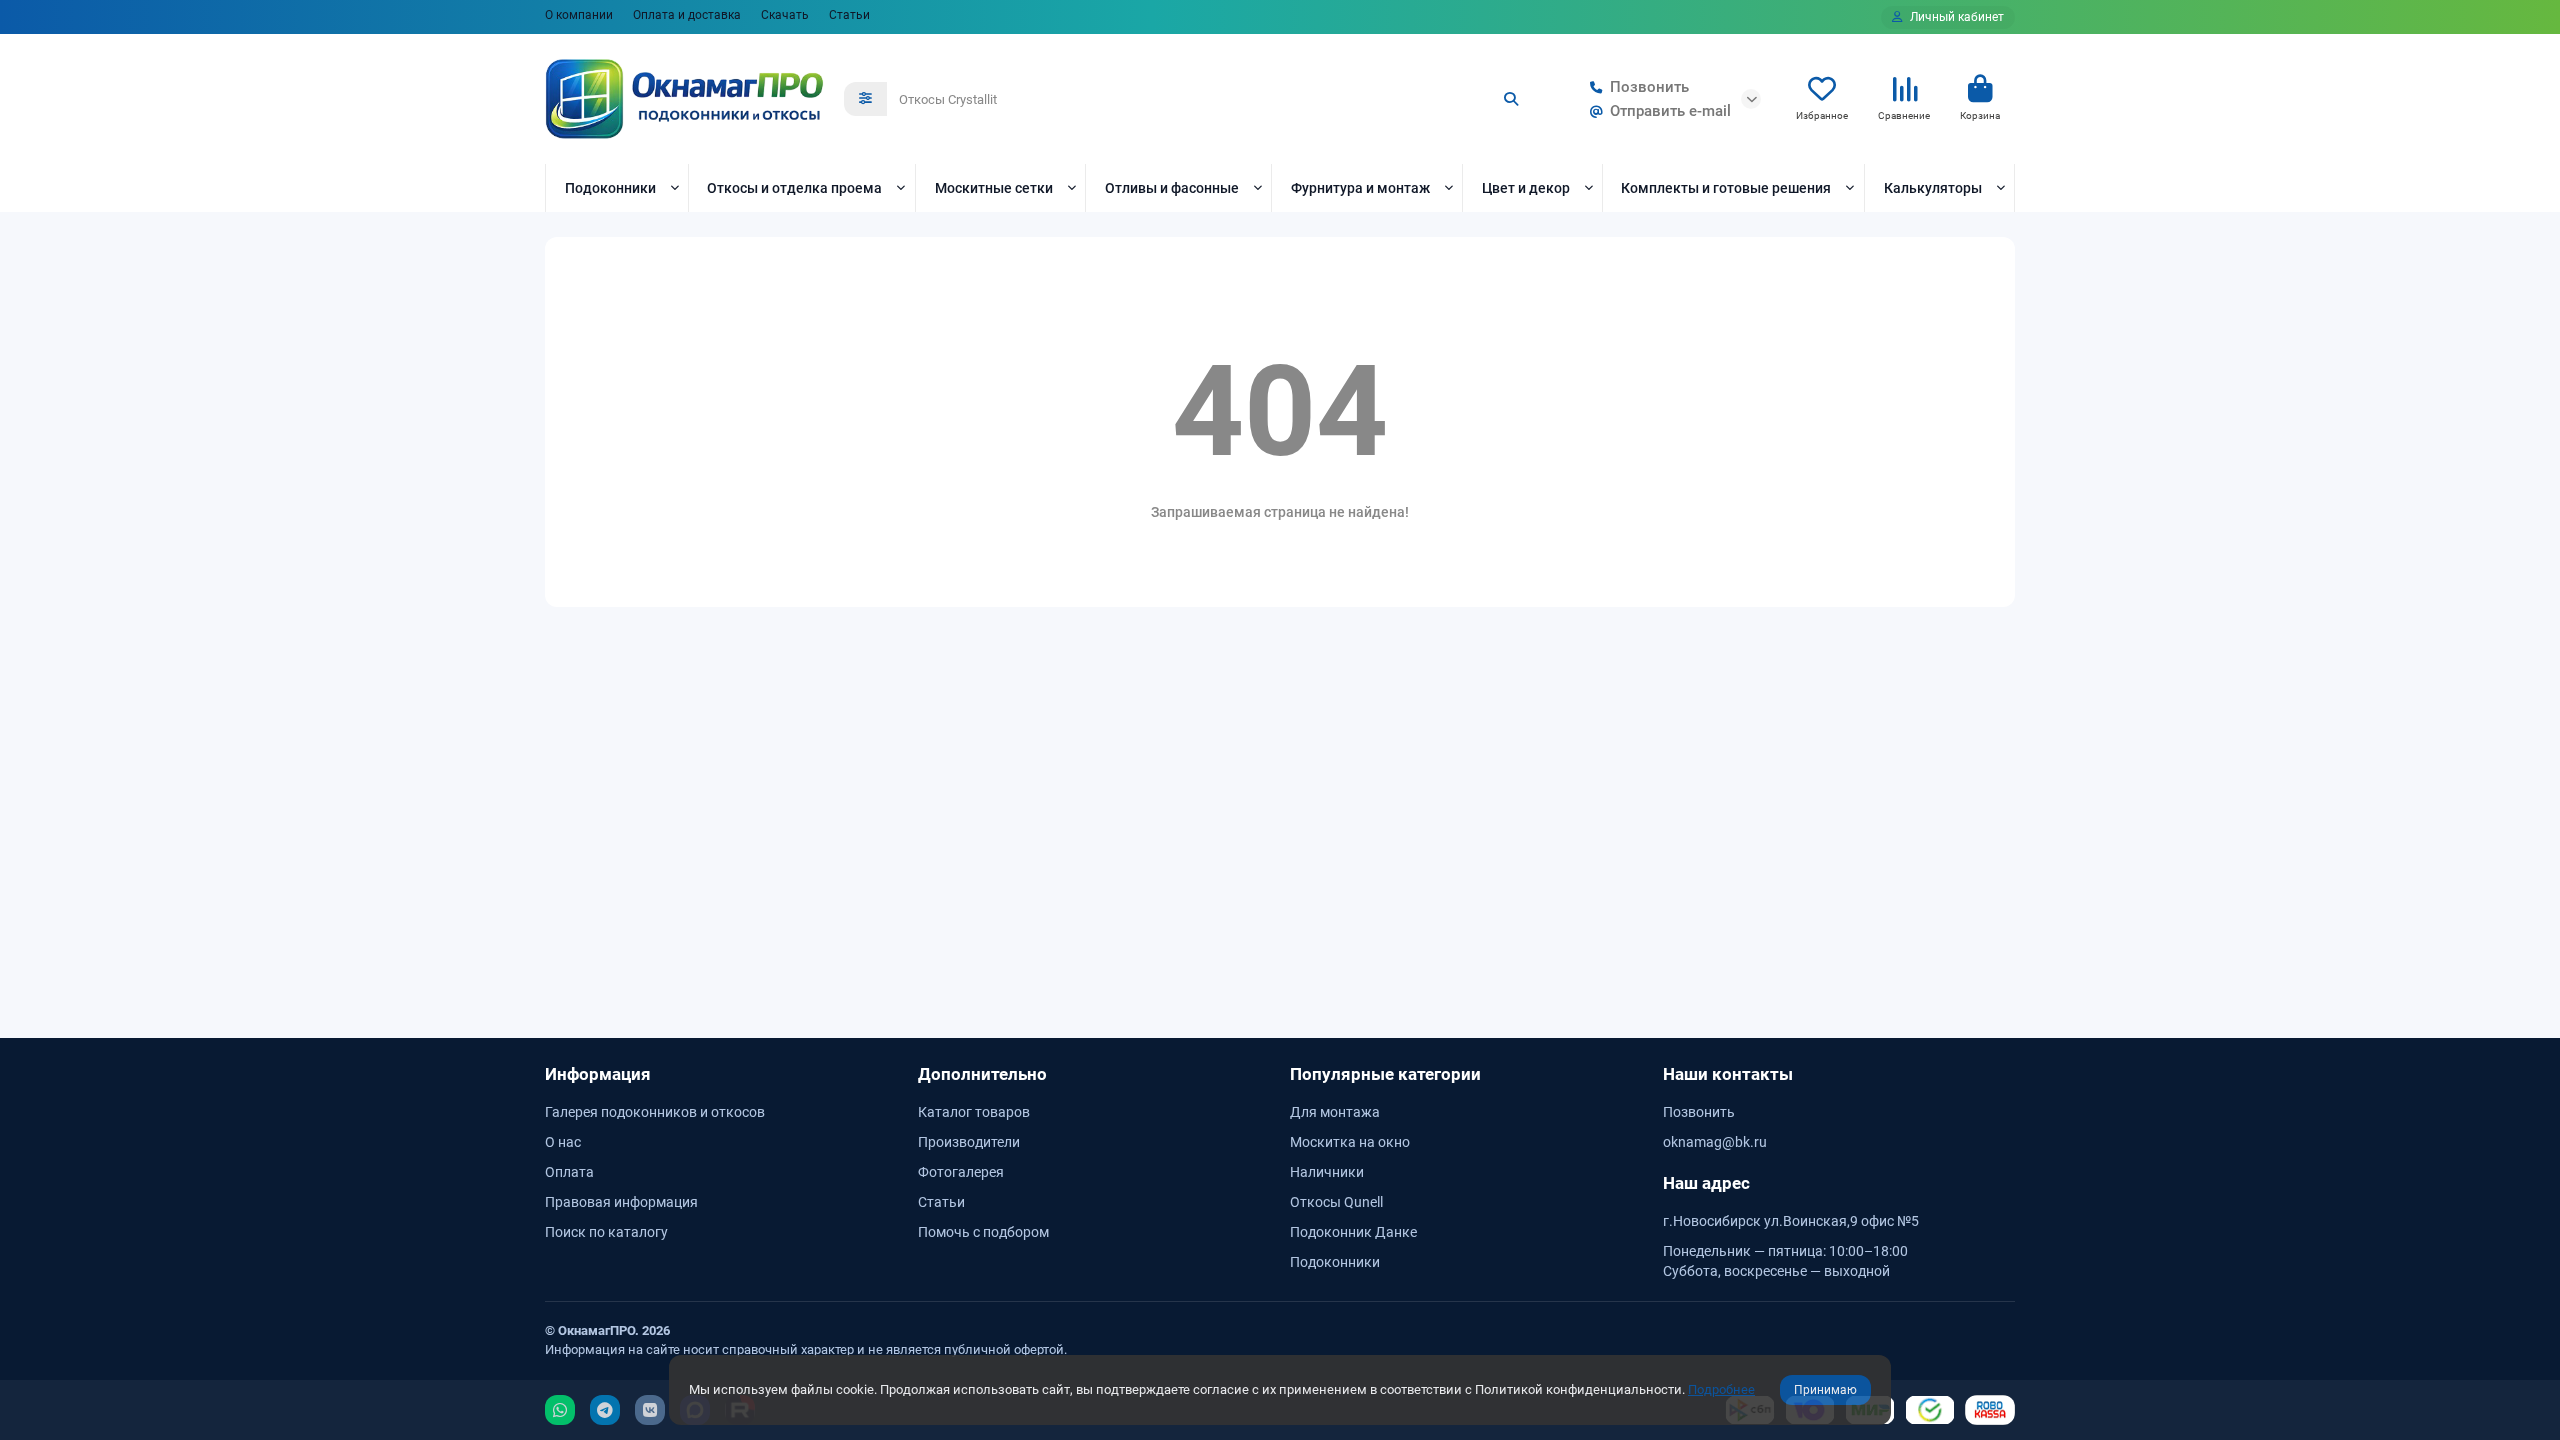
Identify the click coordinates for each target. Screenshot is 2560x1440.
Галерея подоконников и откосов (655, 1112)
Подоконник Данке (1353, 1232)
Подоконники (610, 188)
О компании (579, 15)
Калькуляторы (1933, 188)
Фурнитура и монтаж (1360, 188)
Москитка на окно (1350, 1142)
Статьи (849, 15)
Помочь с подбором (983, 1232)
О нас (563, 1142)
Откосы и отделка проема (794, 188)
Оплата (569, 1172)
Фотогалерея (961, 1172)
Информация (598, 1074)
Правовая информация (621, 1202)
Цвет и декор (1526, 188)
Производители (969, 1142)
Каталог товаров (974, 1112)
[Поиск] (1511, 99)
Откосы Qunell (1336, 1202)
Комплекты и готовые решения (1726, 188)
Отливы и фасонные (1172, 188)
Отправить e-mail (1670, 111)
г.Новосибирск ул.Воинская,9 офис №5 (1791, 1221)
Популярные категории (1385, 1074)
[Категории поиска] (865, 99)
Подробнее (1721, 1389)
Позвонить (1649, 87)
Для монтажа (1335, 1112)
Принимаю (1825, 1390)
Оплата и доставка (687, 15)
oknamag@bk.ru (1715, 1142)
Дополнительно (982, 1074)
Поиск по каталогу (606, 1232)
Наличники (1327, 1172)
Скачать (785, 15)
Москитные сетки (994, 188)
